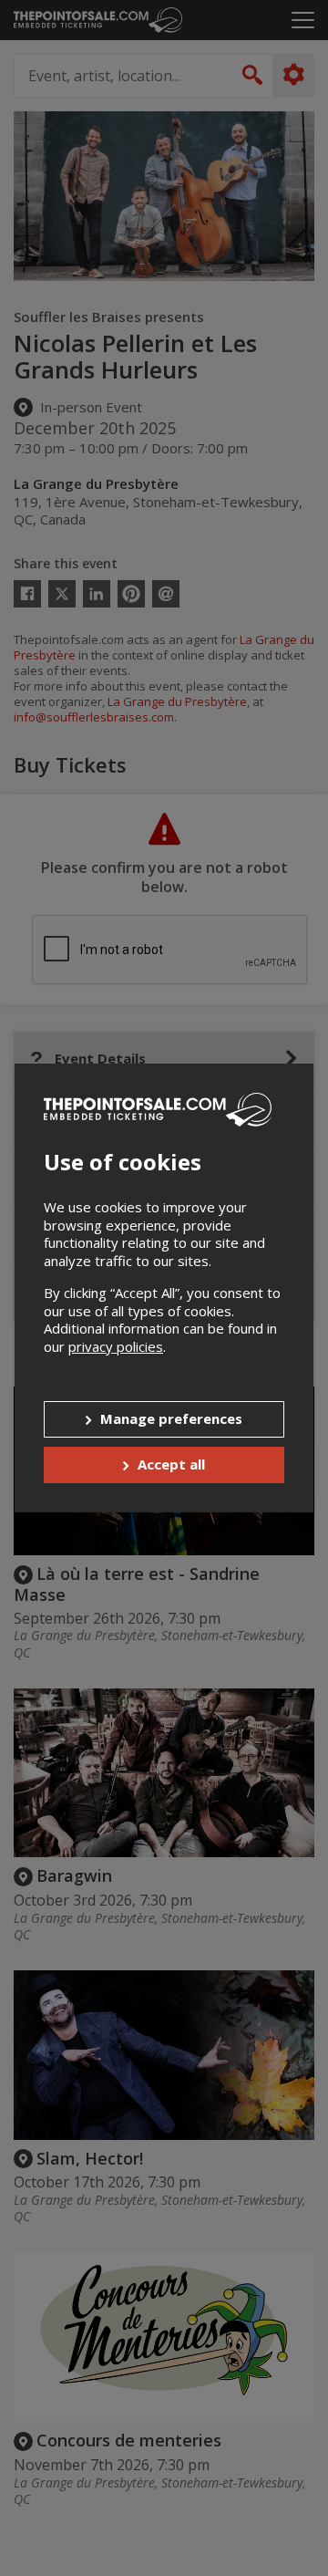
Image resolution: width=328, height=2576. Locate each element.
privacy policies (116, 1346)
